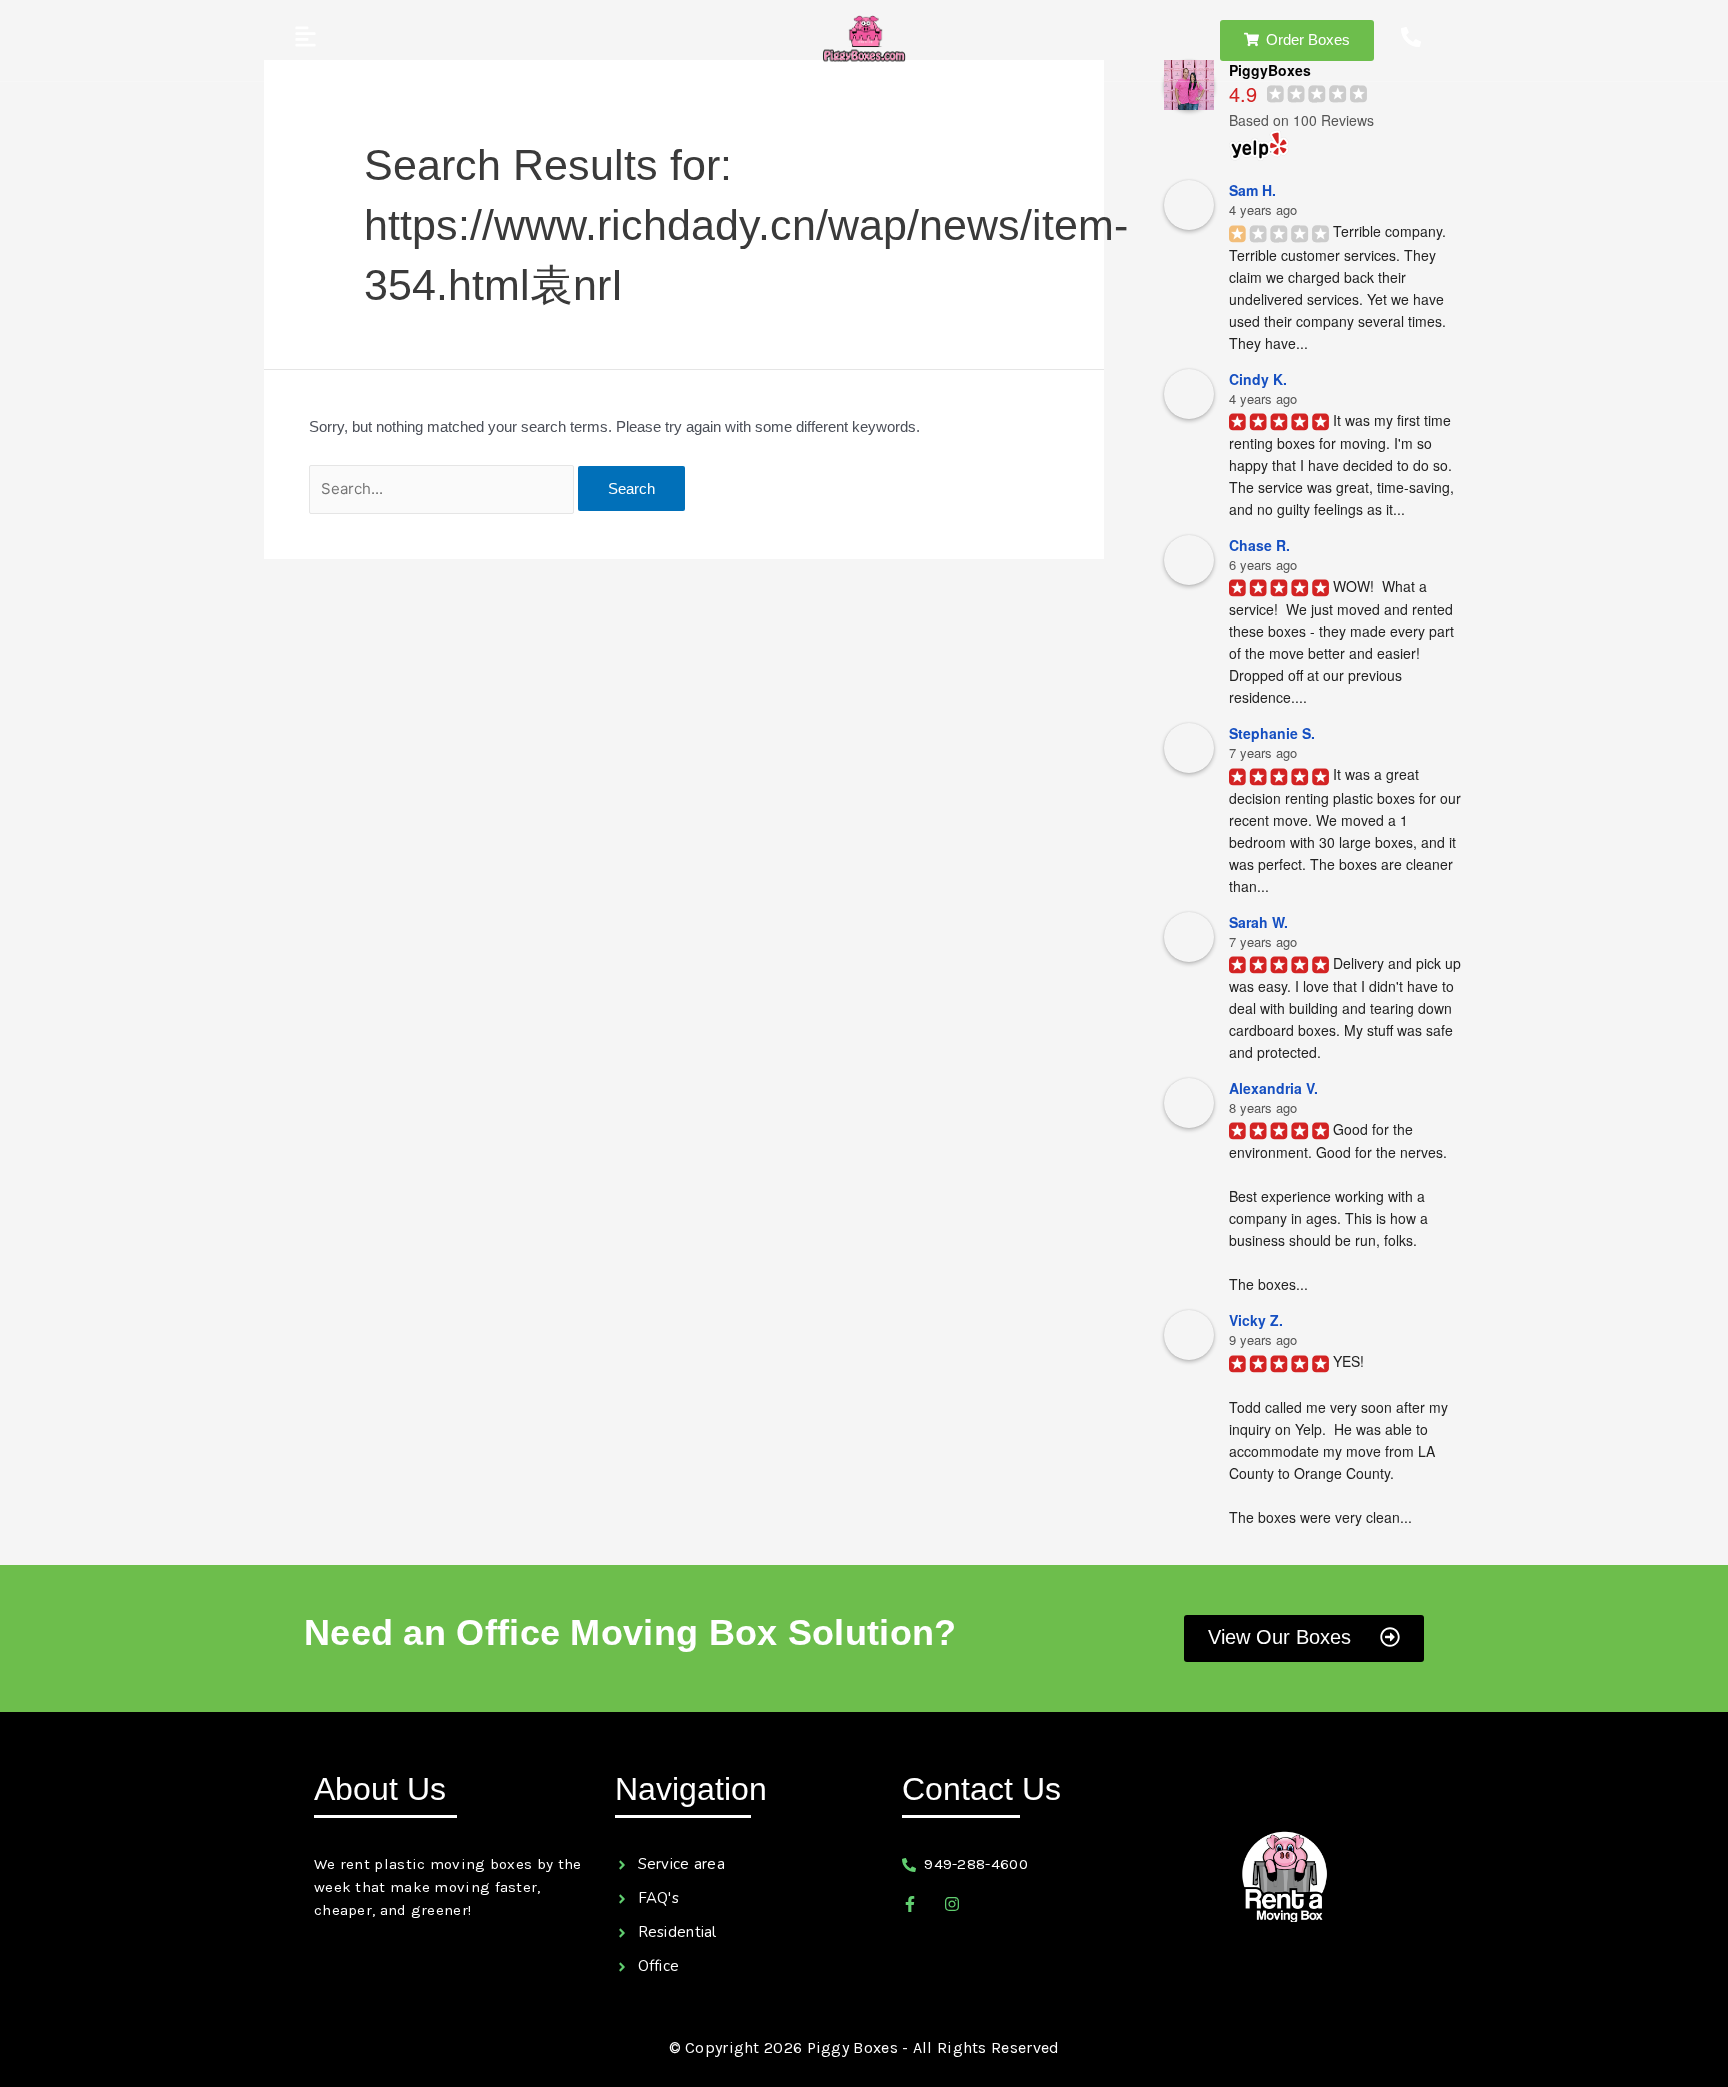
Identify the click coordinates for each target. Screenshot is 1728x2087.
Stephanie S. (1272, 733)
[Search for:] (443, 488)
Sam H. (1252, 190)
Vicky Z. (1256, 1320)
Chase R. (1259, 545)
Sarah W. (1258, 922)
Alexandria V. (1273, 1088)
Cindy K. (1258, 379)
